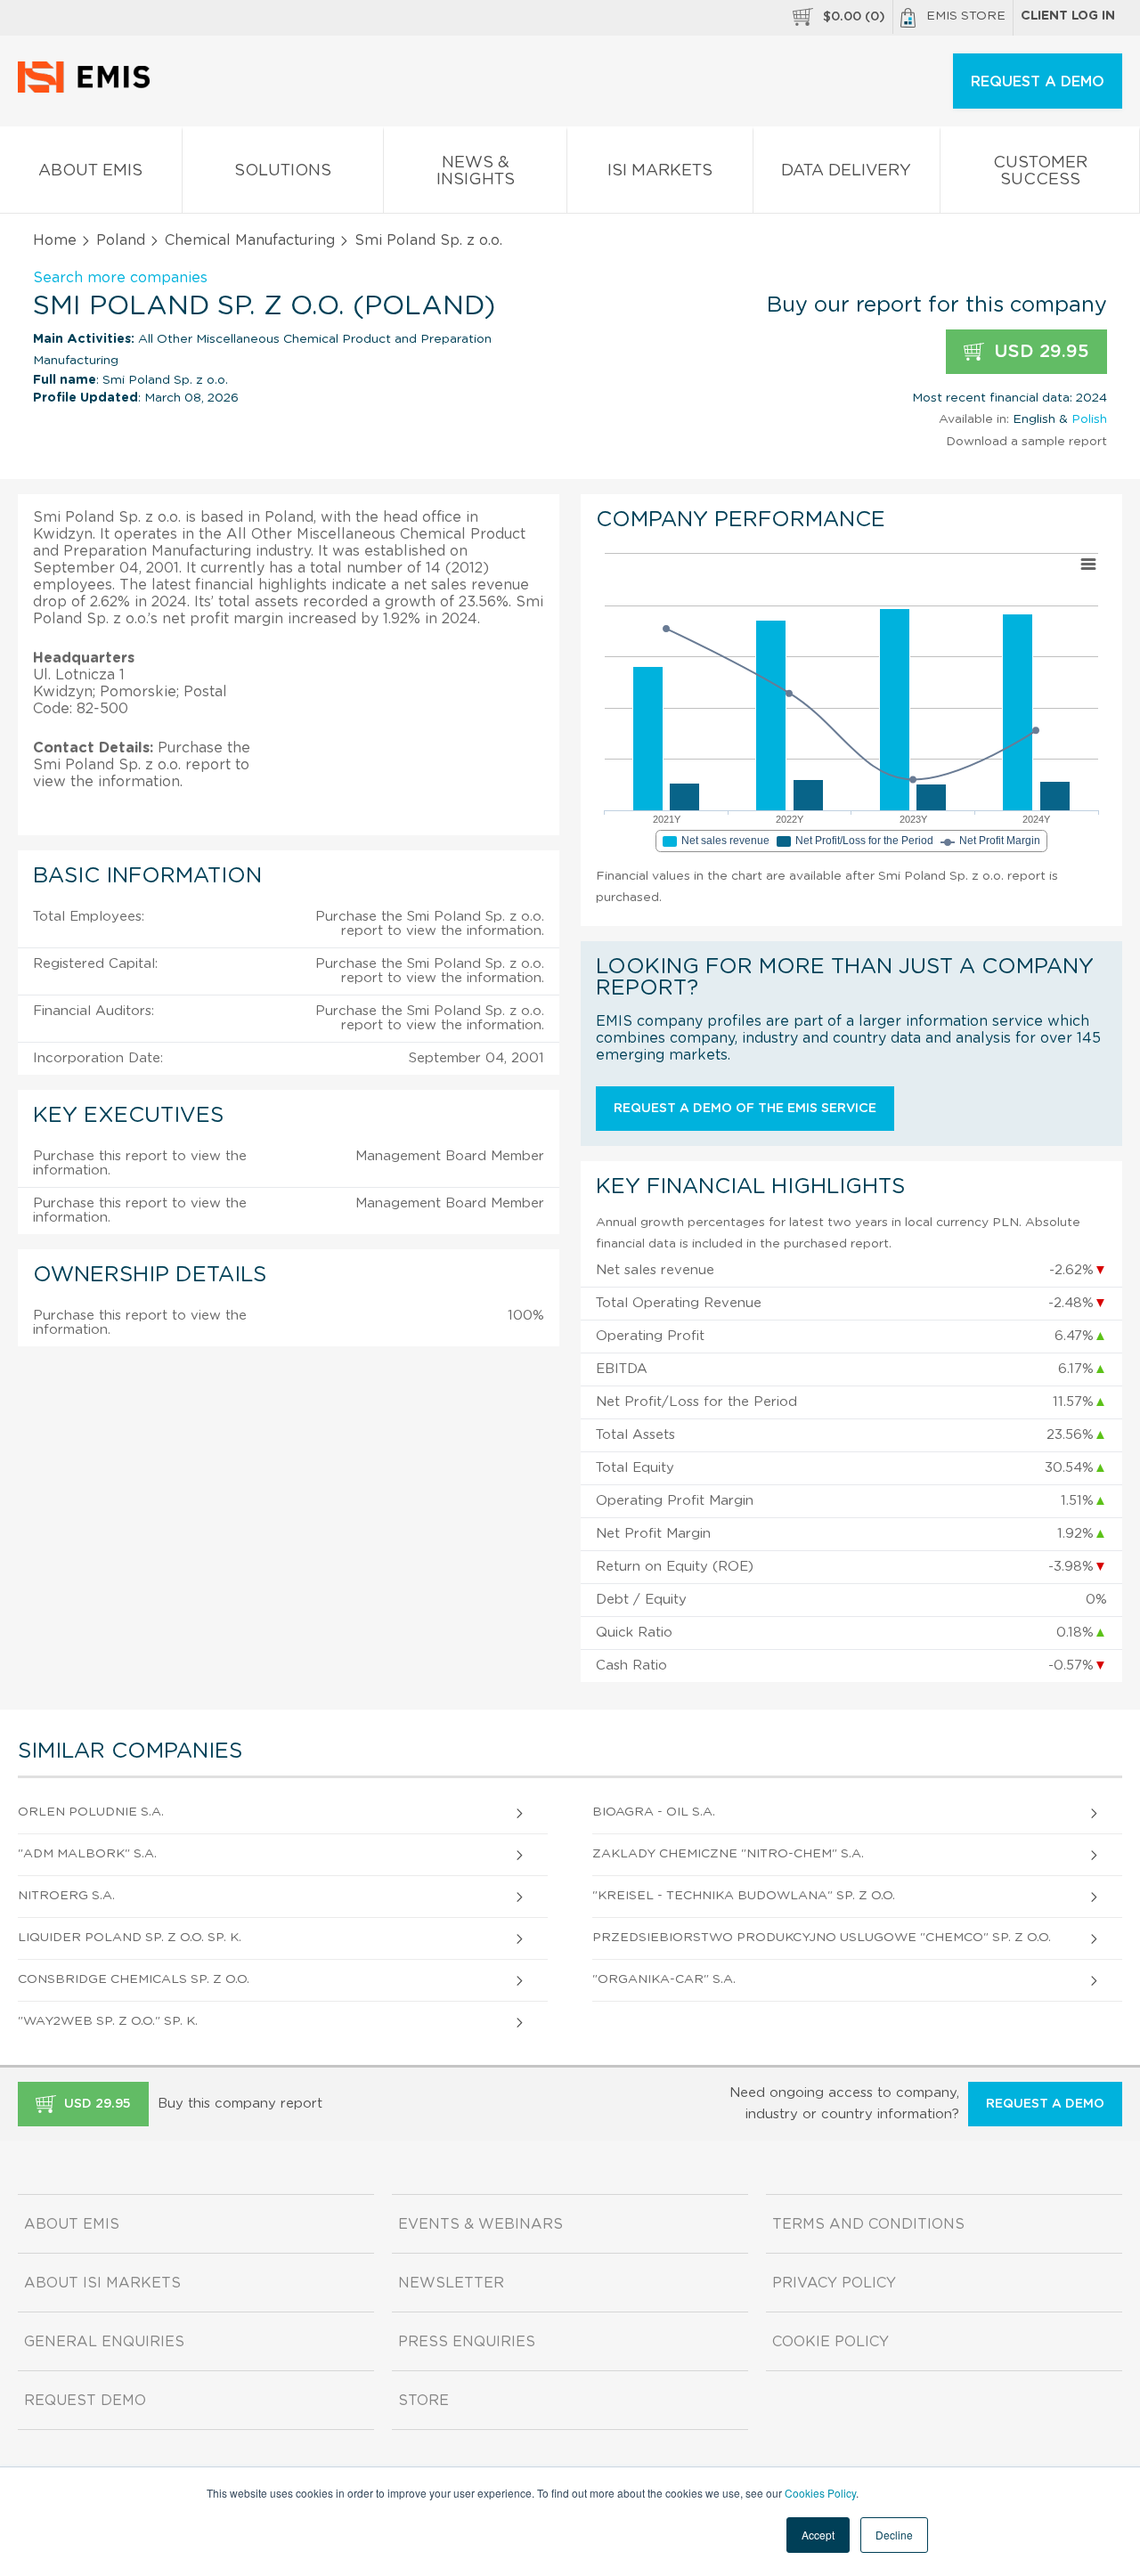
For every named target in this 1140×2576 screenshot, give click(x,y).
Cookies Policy (820, 2493)
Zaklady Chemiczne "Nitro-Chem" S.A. (728, 1854)
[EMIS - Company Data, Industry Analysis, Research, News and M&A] (89, 89)
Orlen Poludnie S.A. (91, 1812)
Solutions (283, 171)
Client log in (1068, 16)
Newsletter (451, 2283)
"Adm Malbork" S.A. (87, 1854)
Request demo (85, 2401)
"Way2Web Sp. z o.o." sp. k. (108, 2021)
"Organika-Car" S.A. (664, 1979)
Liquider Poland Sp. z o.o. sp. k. (130, 1938)
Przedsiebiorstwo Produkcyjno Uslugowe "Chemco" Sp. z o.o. (822, 1938)
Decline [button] (894, 2535)
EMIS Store (966, 16)
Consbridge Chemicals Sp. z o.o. (134, 1979)
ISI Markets (660, 171)
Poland (121, 240)
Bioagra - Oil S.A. (654, 1812)
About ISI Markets (102, 2283)
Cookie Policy (831, 2342)
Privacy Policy (834, 2283)
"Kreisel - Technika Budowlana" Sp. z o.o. (744, 1896)
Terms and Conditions (868, 2224)
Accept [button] (818, 2535)
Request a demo (1045, 2104)
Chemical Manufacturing (250, 240)
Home (55, 240)
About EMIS (90, 171)
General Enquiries (104, 2342)
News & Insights (476, 171)
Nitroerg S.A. (66, 1896)
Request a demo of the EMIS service (745, 1109)
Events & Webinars (480, 2224)
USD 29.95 (1039, 352)
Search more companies (120, 278)
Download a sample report (1026, 442)
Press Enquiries (467, 2342)
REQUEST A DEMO (1038, 82)
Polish (1089, 419)
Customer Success (1040, 171)
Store (423, 2401)
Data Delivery (846, 171)
